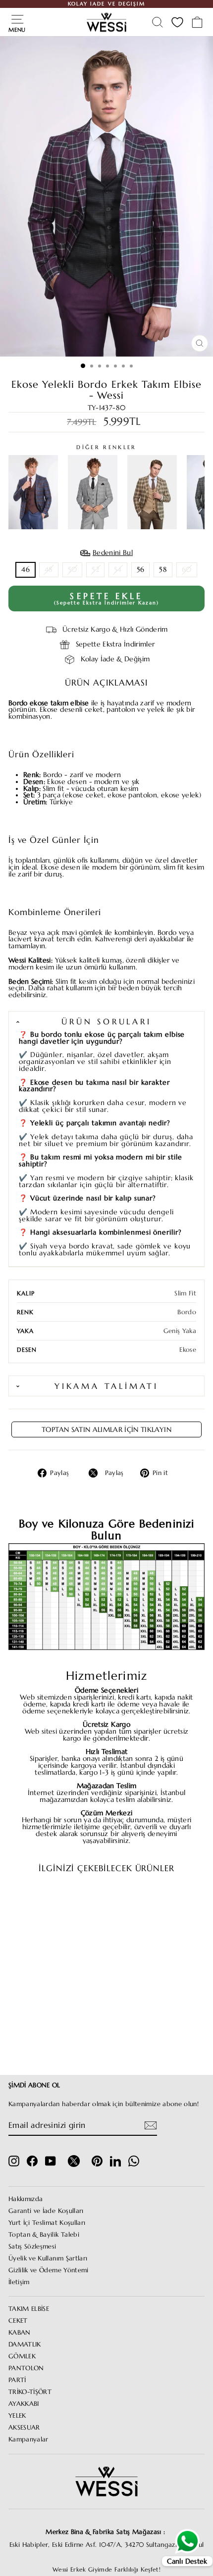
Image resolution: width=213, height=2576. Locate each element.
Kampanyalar (28, 2439)
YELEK (17, 2416)
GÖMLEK (22, 2356)
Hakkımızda (26, 2199)
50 (73, 570)
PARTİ (17, 2380)
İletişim (19, 2282)
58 (163, 570)
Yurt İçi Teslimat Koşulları (47, 2223)
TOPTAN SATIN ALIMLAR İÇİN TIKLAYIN (106, 1429)
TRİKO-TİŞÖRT (30, 2392)
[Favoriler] (177, 22)
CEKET (18, 2321)
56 (141, 570)
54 (118, 570)
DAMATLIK (25, 2345)
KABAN (20, 2333)
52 (95, 570)
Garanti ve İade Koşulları (46, 2211)
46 (26, 570)
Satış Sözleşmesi (32, 2247)
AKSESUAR (24, 2428)
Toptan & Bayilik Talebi (44, 2235)
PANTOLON (26, 2368)
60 (187, 570)
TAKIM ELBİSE (29, 2309)
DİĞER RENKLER (106, 447)
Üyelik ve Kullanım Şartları (48, 2258)
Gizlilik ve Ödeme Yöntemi (49, 2270)
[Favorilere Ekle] (71, 1900)
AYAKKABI (24, 2404)
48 (49, 570)
